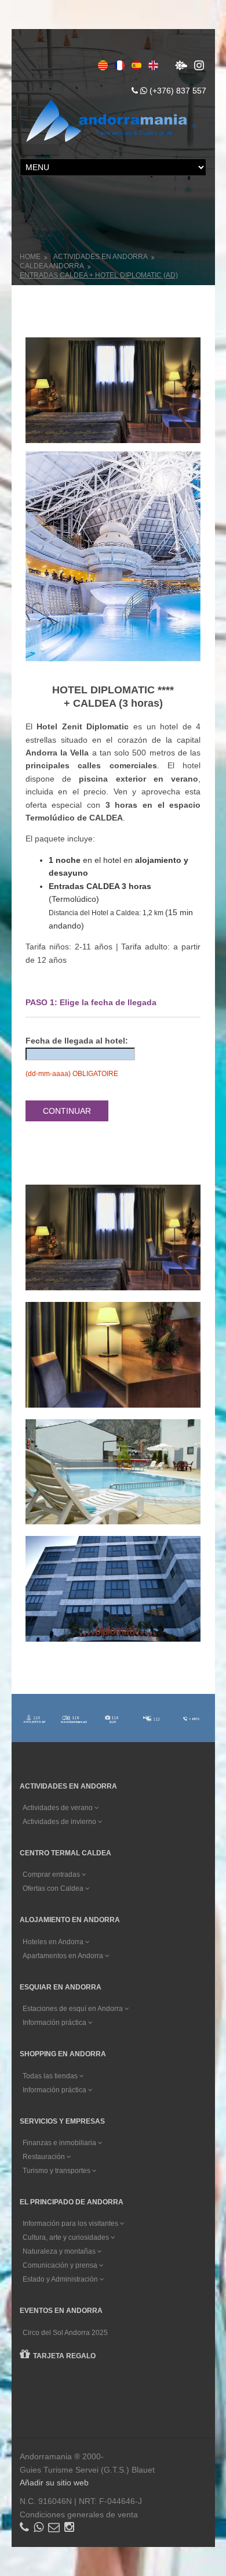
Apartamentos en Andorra (64, 1956)
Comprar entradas (52, 1875)
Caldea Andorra (52, 266)
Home (30, 257)
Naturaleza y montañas (60, 2251)
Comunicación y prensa (61, 2265)
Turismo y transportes (57, 2171)
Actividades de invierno (60, 1822)
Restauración (45, 2157)
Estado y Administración (61, 2279)
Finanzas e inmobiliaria (60, 2143)
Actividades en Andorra (101, 257)
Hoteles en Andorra (54, 1942)
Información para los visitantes (71, 2224)
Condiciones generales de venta (79, 2514)
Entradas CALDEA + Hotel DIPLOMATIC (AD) (99, 275)
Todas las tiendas (51, 2076)
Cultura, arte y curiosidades (67, 2237)
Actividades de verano (59, 1808)
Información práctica (55, 2023)
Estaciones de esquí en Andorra (74, 2009)
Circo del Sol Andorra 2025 (65, 2333)
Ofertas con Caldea (54, 1888)
